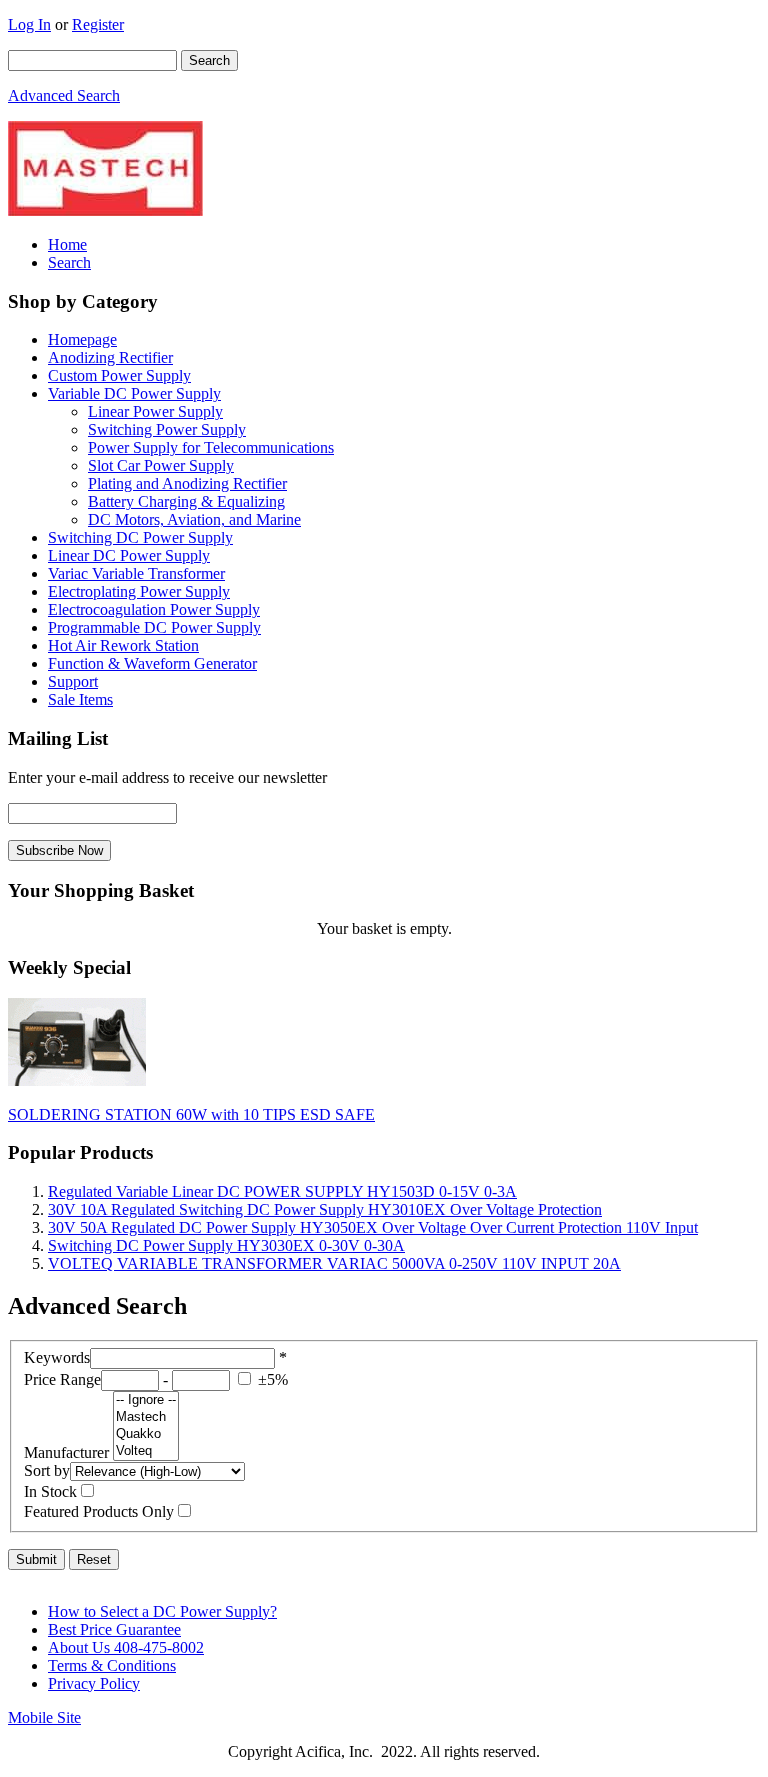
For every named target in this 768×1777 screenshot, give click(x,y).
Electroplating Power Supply (139, 591)
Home (67, 244)
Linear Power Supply (155, 411)
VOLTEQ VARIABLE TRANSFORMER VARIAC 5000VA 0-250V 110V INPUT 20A (334, 1263)
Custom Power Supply (119, 375)
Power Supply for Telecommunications (211, 447)
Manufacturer (66, 1452)
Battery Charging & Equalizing (186, 501)
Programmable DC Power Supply (154, 627)
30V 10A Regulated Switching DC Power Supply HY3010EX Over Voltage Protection (325, 1209)
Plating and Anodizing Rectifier (187, 483)
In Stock (50, 1491)
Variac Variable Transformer (136, 573)
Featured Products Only (99, 1511)
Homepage (82, 339)
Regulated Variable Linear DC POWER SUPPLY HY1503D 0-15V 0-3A (282, 1191)
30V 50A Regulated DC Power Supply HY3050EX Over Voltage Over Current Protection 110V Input (373, 1227)
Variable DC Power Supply (134, 393)
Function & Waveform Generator (152, 663)
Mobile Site (44, 1717)
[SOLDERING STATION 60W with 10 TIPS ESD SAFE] (77, 1080)
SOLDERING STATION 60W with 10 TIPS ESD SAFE (191, 1114)
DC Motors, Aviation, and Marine (194, 519)
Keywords (57, 1357)
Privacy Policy (94, 1683)
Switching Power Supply (167, 429)
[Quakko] (146, 1434)
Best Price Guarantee (114, 1629)
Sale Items (80, 699)
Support (73, 681)
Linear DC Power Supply (129, 555)
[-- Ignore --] (146, 1400)
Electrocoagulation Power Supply (154, 609)
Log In (29, 24)
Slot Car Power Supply (161, 465)
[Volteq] (146, 1451)
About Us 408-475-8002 (126, 1647)
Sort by (47, 1470)
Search (69, 262)
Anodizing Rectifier (110, 357)
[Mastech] (146, 1417)
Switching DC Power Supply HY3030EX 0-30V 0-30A (226, 1245)
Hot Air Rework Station (123, 645)
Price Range (62, 1379)
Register (98, 24)
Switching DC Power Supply (140, 537)
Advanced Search (64, 95)
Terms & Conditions (112, 1665)
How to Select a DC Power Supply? (162, 1611)
